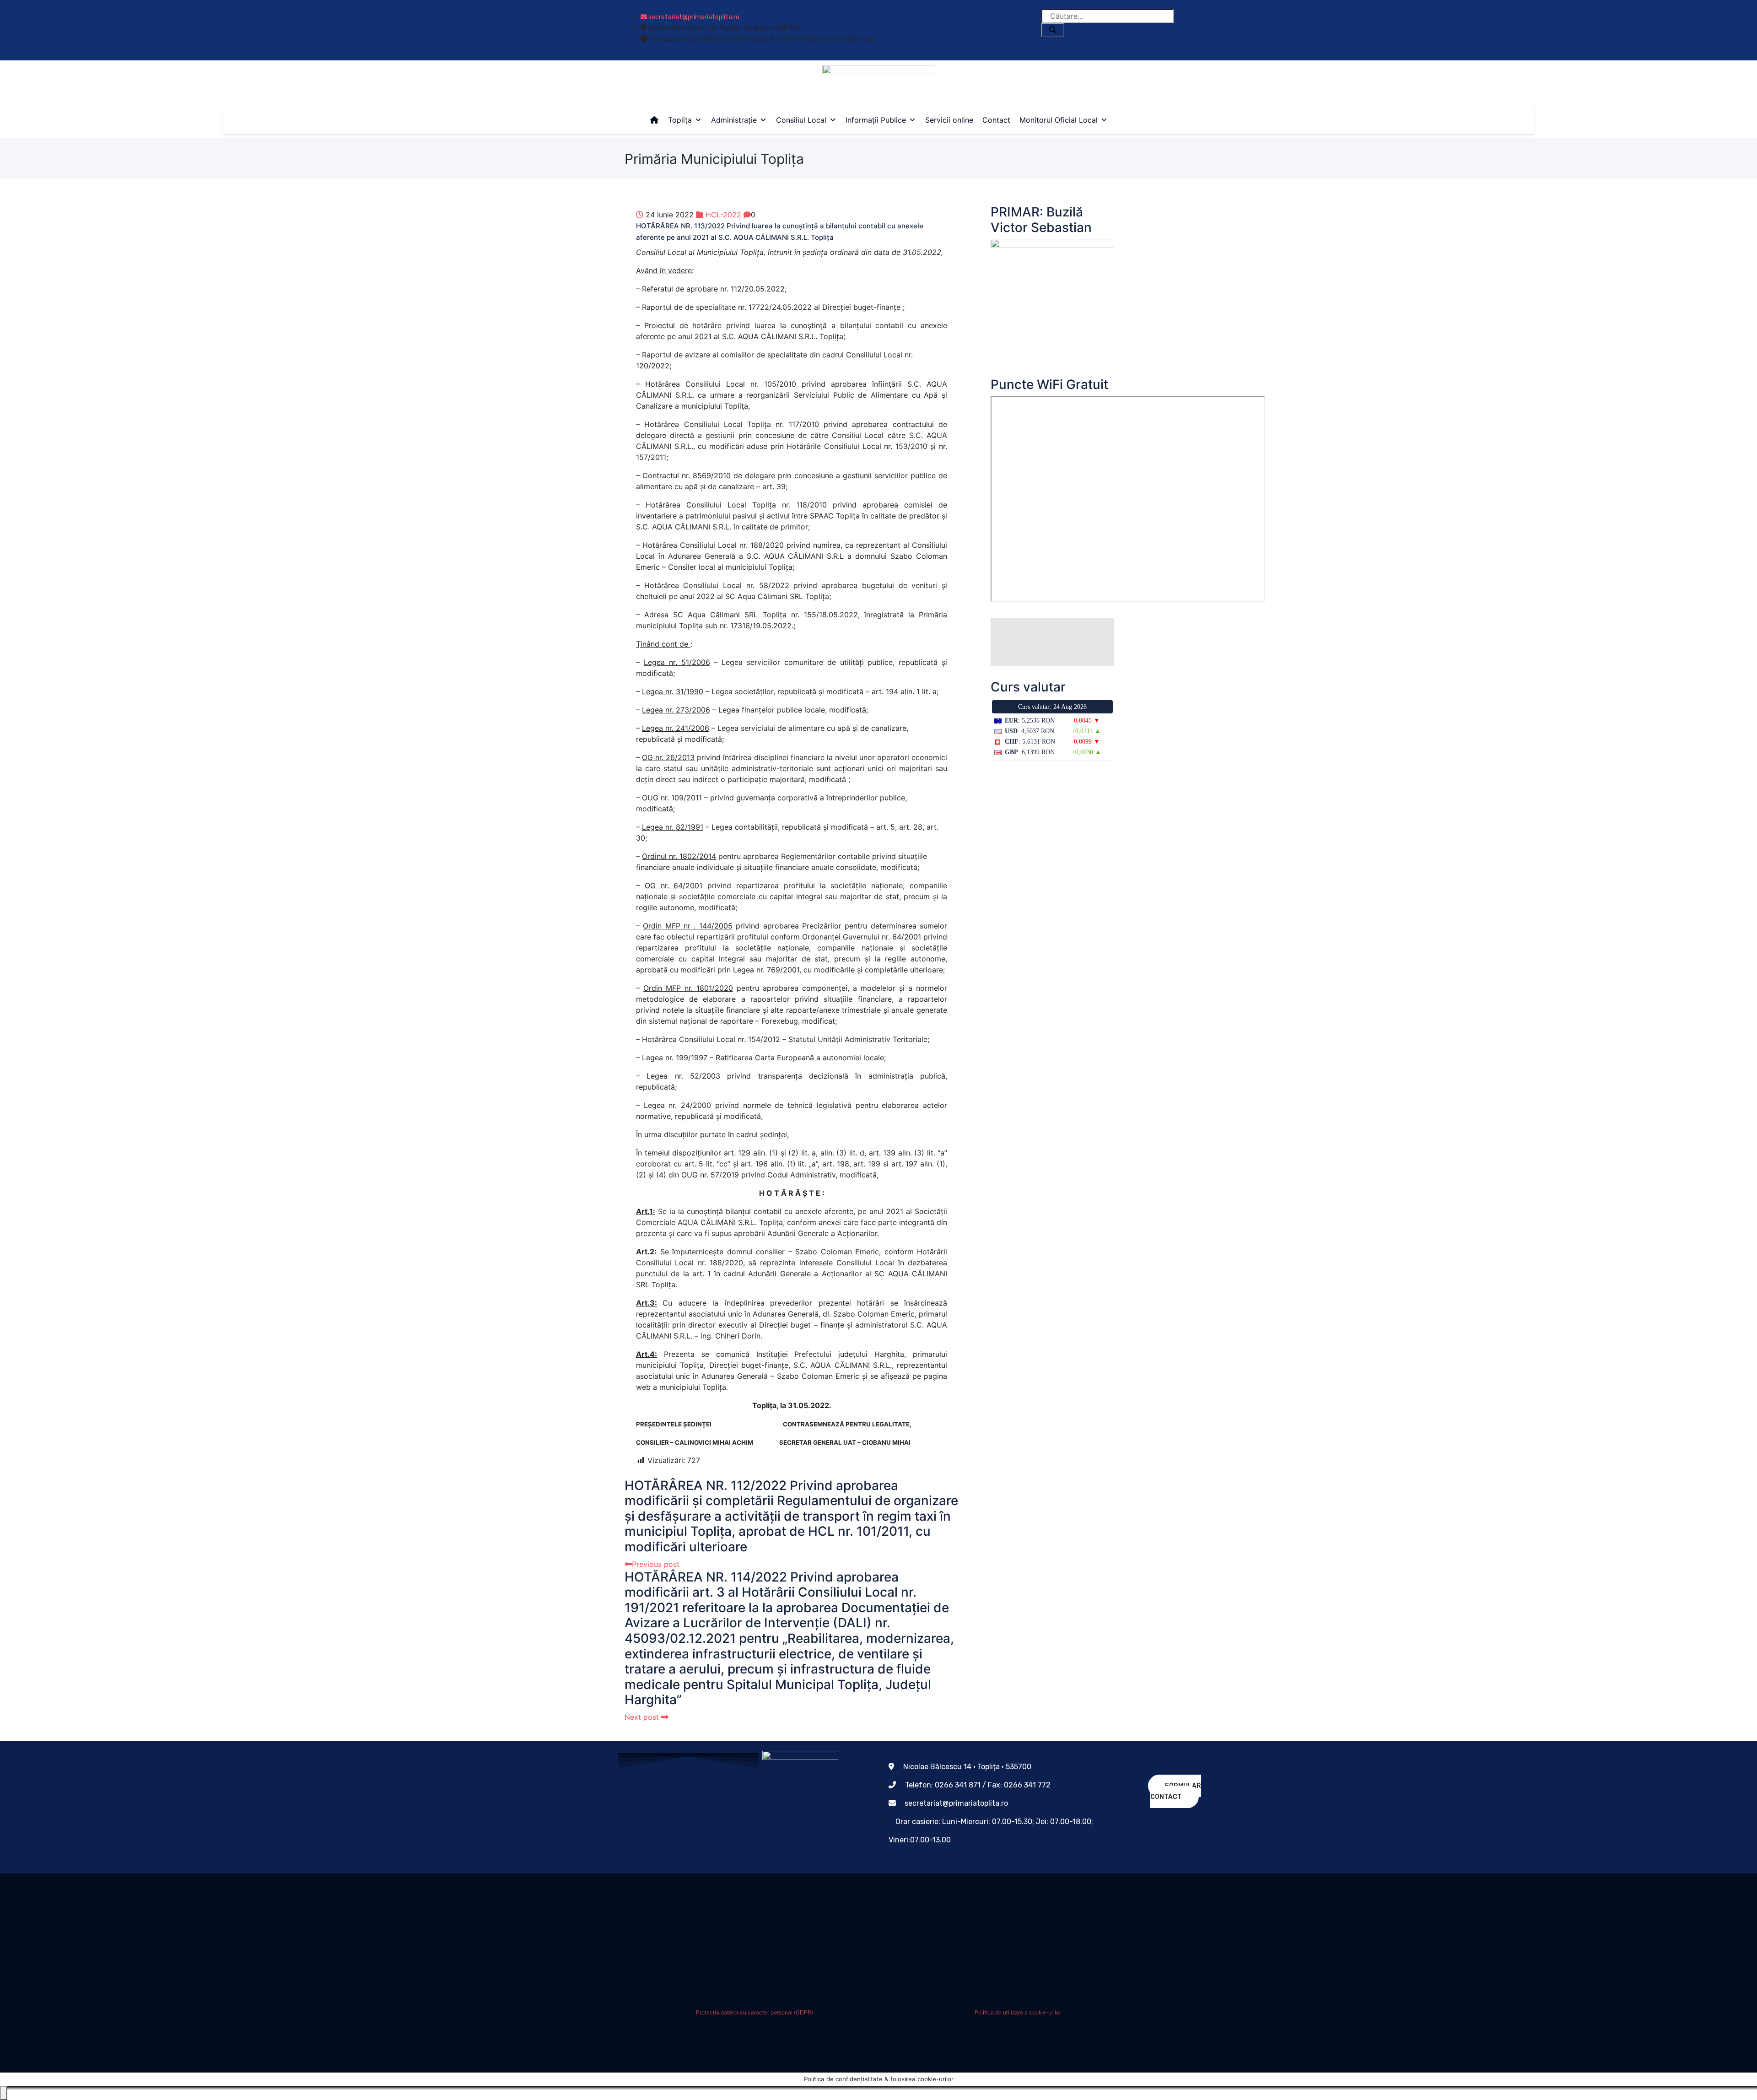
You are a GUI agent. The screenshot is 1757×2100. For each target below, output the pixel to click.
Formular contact (1176, 1791)
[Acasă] (654, 120)
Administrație (734, 120)
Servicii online (949, 120)
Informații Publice (876, 120)
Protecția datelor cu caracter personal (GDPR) (755, 2012)
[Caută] (1053, 30)
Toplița (680, 120)
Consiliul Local (801, 120)
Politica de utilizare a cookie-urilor (1018, 2012)
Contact (996, 120)
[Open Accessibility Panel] (4, 2093)
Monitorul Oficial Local (1059, 120)
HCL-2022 (723, 215)
